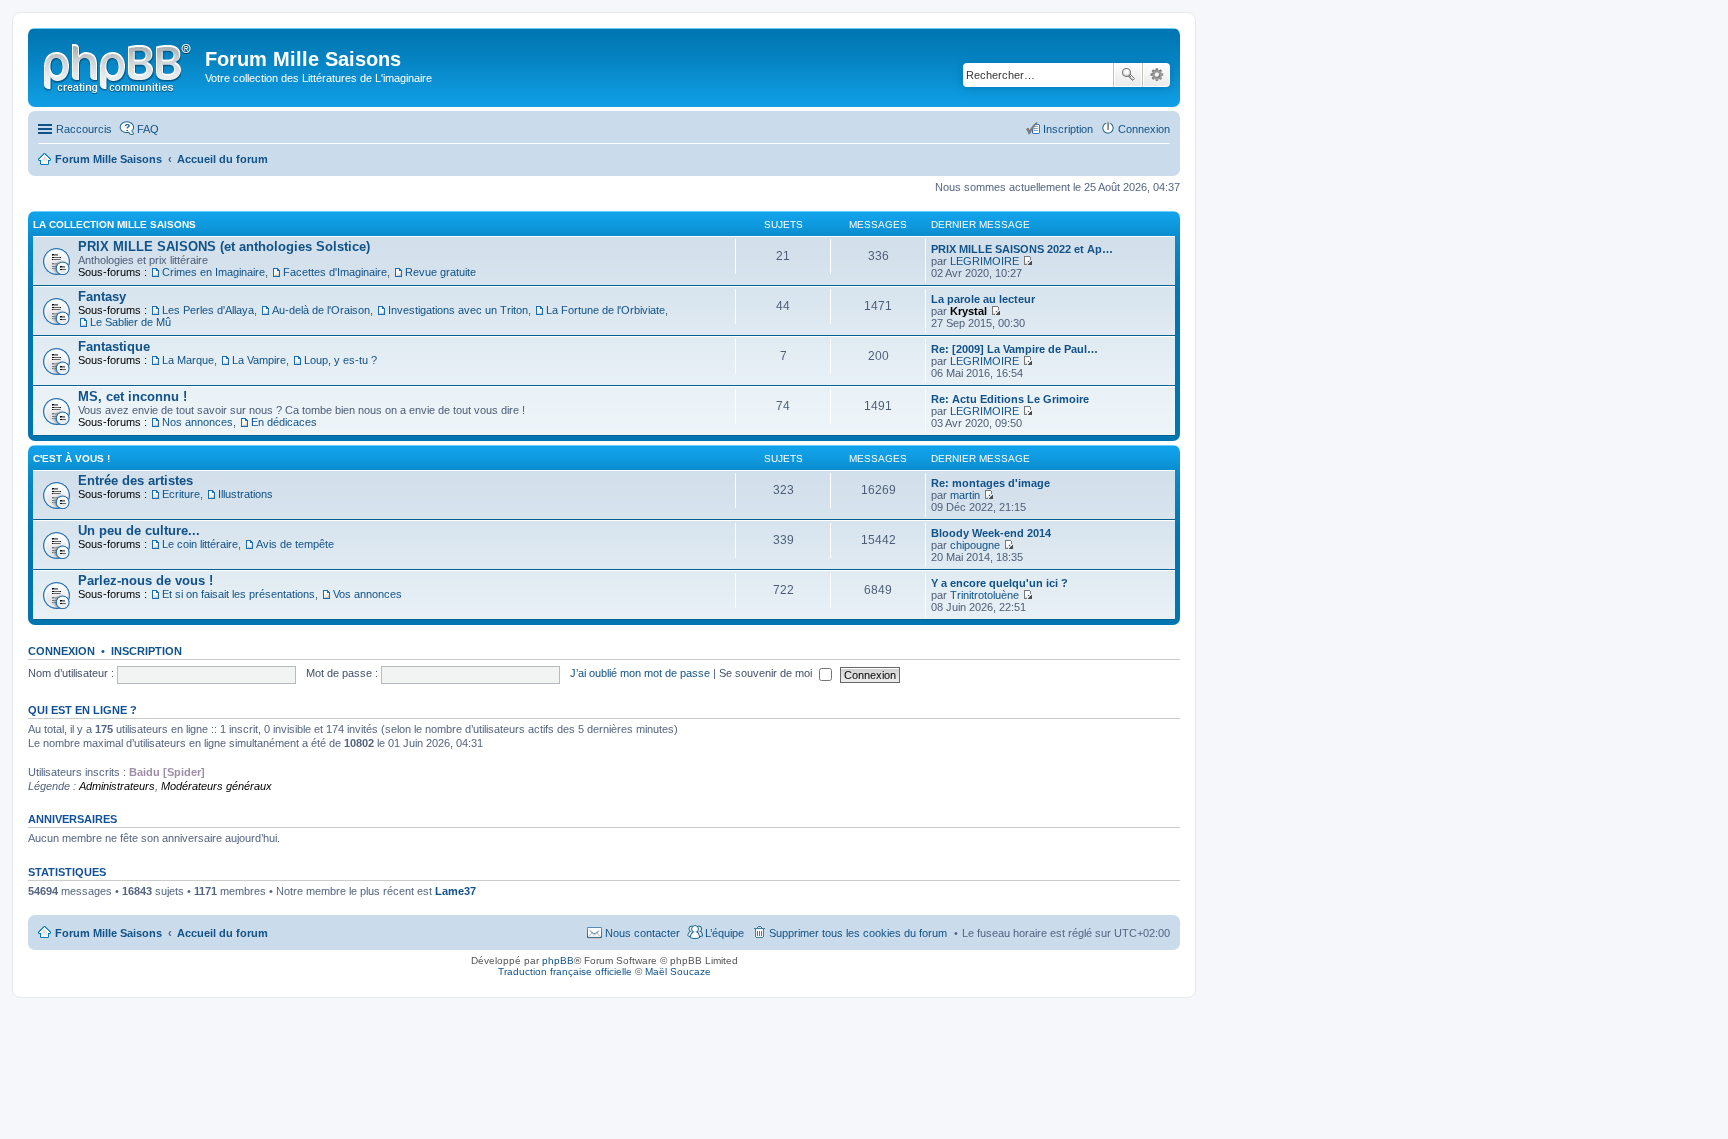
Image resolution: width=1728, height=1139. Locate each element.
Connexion (61, 651)
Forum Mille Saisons (108, 933)
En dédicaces (284, 422)
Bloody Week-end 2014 (991, 533)
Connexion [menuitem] (1144, 129)
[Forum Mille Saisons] (119, 65)
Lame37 (455, 891)
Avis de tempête (295, 544)
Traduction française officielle (565, 971)
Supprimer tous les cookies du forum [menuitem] (858, 933)
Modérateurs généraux (216, 786)
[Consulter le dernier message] (1027, 261)
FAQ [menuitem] (148, 129)
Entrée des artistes (135, 480)
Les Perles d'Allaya (208, 310)
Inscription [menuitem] (1068, 129)
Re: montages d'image (990, 483)
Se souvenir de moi (767, 673)
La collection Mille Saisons (114, 224)
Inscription (146, 651)
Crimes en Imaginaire (213, 272)
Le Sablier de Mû (130, 322)
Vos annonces (367, 594)
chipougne (975, 545)
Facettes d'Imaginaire (335, 272)
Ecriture (181, 494)
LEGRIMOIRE (984, 261)
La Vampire (259, 360)
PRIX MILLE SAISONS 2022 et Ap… (1022, 249)
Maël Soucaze (678, 971)
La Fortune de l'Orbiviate (605, 310)
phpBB (558, 960)
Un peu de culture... (139, 530)
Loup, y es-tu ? (340, 360)
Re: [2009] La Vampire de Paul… (1014, 349)
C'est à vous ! (71, 458)
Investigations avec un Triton (458, 310)
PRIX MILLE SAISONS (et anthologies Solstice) (224, 246)
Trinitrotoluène (984, 595)
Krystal (968, 311)
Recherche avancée (1156, 75)
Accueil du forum (222, 933)
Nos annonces (197, 422)
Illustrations (245, 494)
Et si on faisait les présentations (238, 594)
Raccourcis (84, 129)
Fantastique (114, 346)
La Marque (188, 360)
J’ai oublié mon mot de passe (640, 673)
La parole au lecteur (983, 299)
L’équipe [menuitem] (724, 933)
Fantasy (102, 296)
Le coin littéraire (200, 544)
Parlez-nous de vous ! (145, 580)
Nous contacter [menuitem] (642, 933)
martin (965, 495)
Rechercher (1128, 75)
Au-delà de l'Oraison (321, 310)
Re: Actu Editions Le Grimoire (1010, 399)
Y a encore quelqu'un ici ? (999, 583)
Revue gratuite (440, 272)
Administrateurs (117, 786)
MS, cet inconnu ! (132, 396)
